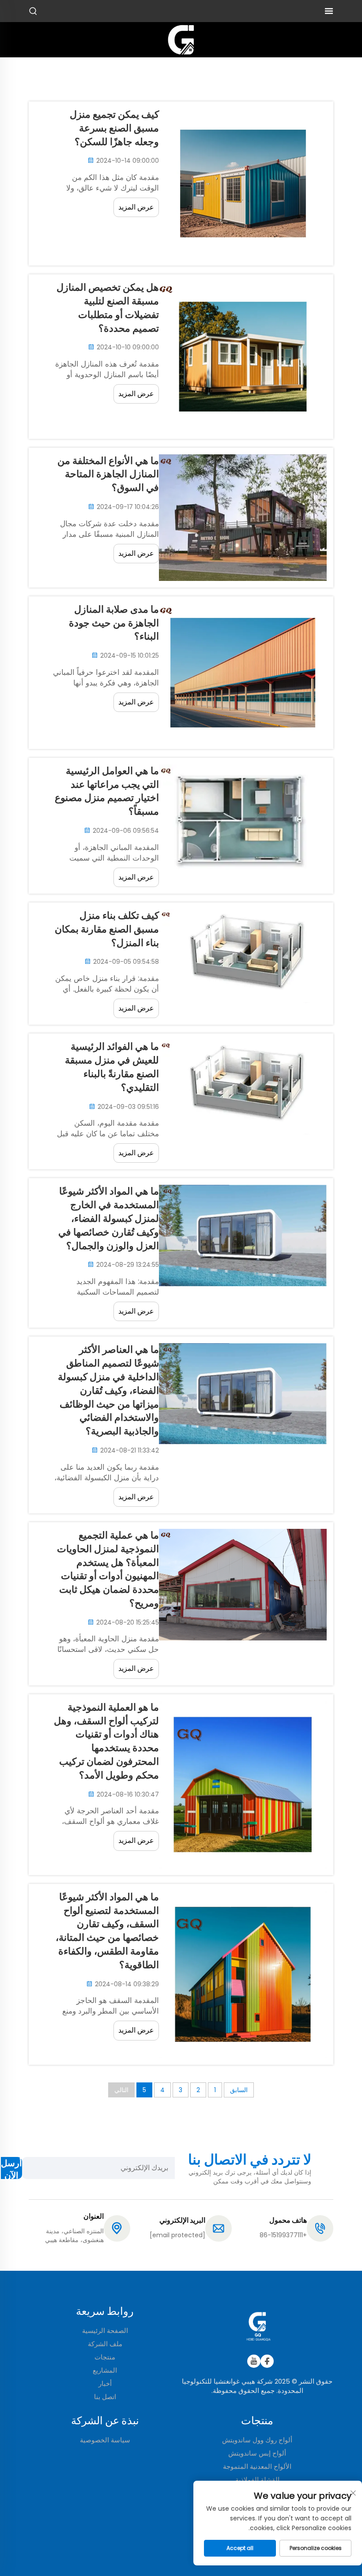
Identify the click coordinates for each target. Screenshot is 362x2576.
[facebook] (267, 2361)
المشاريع (105, 2370)
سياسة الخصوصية (105, 2440)
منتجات (105, 2357)
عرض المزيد (136, 207)
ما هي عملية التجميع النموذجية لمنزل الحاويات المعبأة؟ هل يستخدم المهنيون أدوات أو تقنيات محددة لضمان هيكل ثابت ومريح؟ (108, 1569)
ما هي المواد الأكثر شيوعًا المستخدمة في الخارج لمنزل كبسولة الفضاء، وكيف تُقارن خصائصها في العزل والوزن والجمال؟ (109, 1218)
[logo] (181, 39)
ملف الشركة (105, 2344)
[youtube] (254, 2361)
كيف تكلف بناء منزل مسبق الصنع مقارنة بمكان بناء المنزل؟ (107, 929)
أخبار (105, 2383)
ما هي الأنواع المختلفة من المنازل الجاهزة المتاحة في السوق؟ (108, 474)
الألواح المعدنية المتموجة (257, 2466)
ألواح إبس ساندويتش (257, 2453)
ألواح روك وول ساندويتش (257, 2440)
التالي (121, 2090)
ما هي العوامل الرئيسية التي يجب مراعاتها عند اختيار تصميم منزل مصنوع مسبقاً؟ (107, 791)
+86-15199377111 (283, 2235)
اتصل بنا (105, 2397)
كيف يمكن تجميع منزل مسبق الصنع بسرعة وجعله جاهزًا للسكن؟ (114, 128)
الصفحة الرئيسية (105, 2331)
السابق (239, 2090)
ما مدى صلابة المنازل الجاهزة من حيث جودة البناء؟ (114, 623)
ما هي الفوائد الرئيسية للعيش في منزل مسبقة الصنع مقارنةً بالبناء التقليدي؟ (112, 1067)
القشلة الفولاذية (257, 2480)
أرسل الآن (11, 2168)
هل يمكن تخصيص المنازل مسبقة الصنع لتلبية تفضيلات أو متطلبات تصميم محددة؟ (108, 308)
